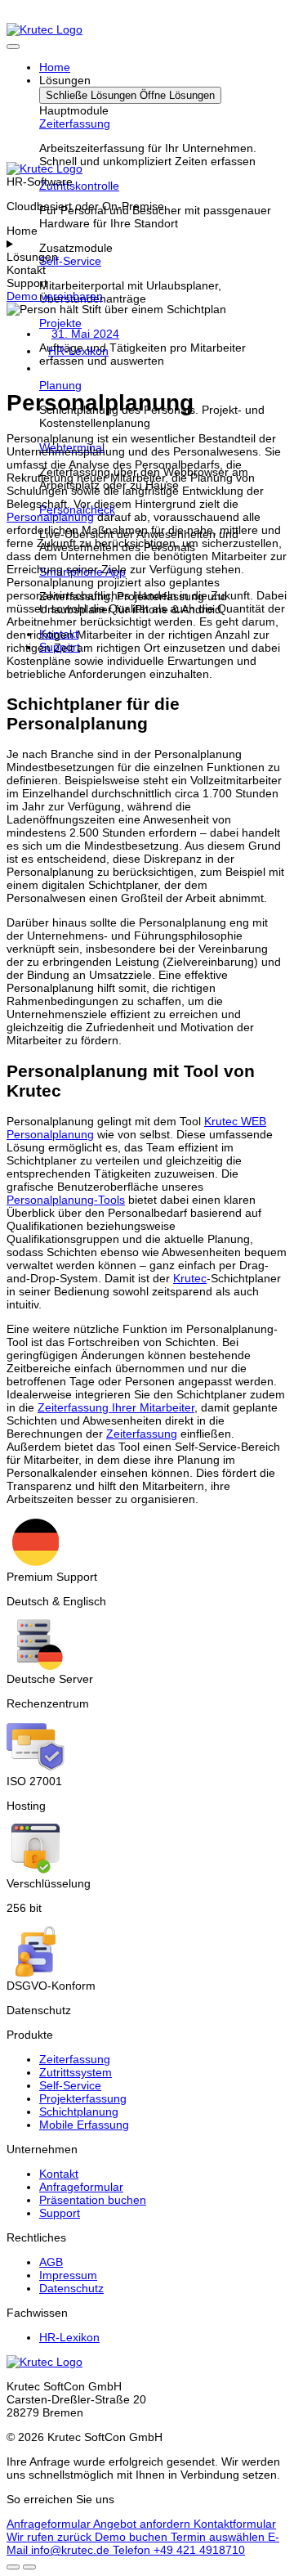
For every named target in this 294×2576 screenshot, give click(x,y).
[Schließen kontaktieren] (29, 2567)
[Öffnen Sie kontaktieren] (13, 2567)
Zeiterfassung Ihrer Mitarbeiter (116, 1407)
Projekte (60, 323)
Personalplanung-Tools (66, 1200)
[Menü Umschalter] (13, 47)
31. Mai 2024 (85, 334)
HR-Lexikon (78, 351)
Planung (60, 385)
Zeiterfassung (75, 123)
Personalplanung (50, 517)
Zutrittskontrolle (79, 186)
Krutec (190, 1278)
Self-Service (70, 261)
